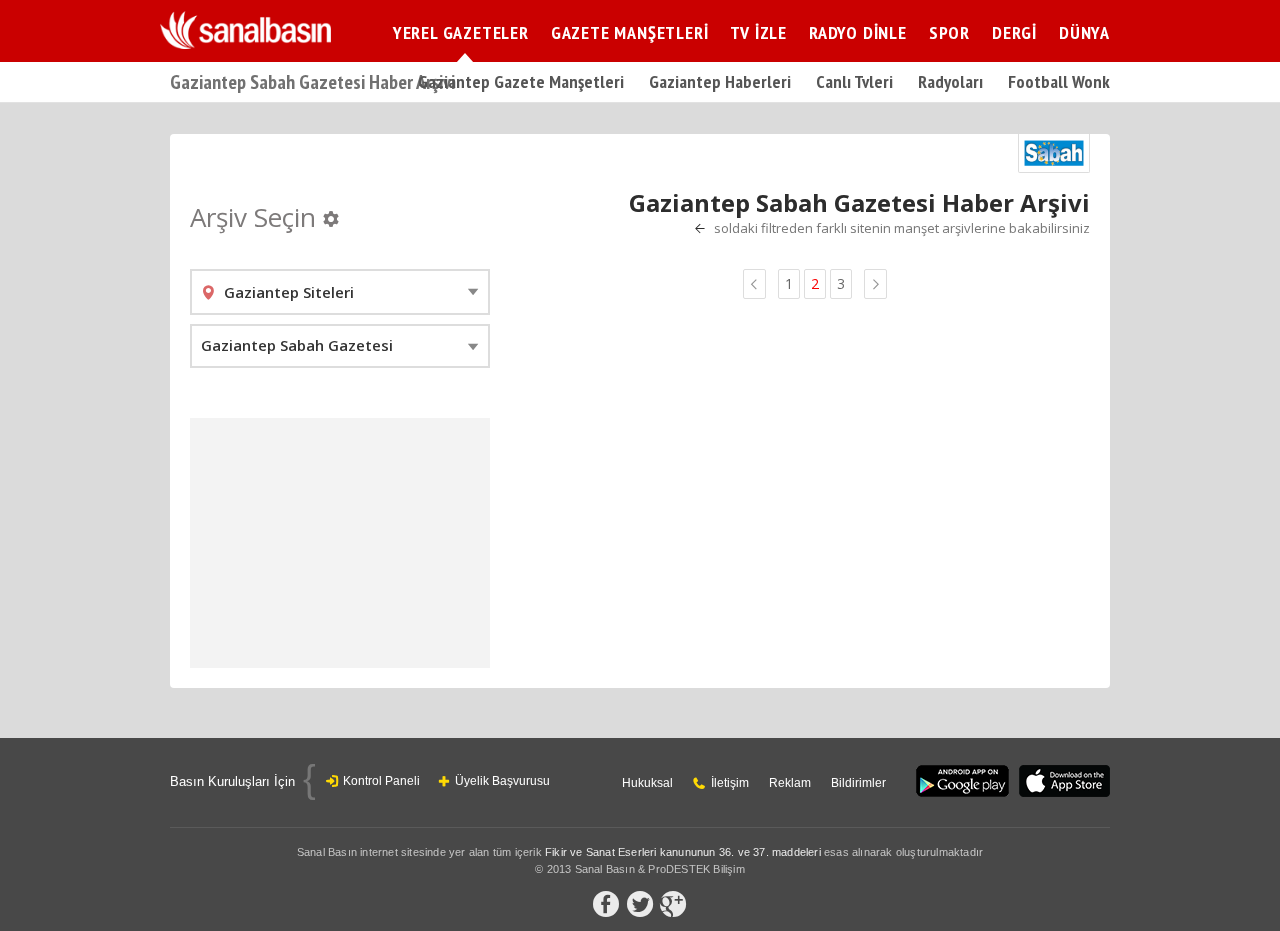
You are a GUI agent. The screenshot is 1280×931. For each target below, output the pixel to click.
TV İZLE (758, 32)
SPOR (949, 32)
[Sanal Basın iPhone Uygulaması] (1064, 782)
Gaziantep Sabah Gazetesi (297, 345)
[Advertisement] (340, 543)
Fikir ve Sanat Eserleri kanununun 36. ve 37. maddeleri (683, 852)
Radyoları (950, 81)
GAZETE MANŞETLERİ (630, 32)
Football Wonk (1059, 81)
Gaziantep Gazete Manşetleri (521, 81)
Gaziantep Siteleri (289, 292)
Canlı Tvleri (854, 81)
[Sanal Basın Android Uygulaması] (962, 782)
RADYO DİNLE (858, 32)
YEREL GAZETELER (461, 32)
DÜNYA (1084, 32)
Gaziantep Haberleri (720, 81)
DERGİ (1014, 32)
